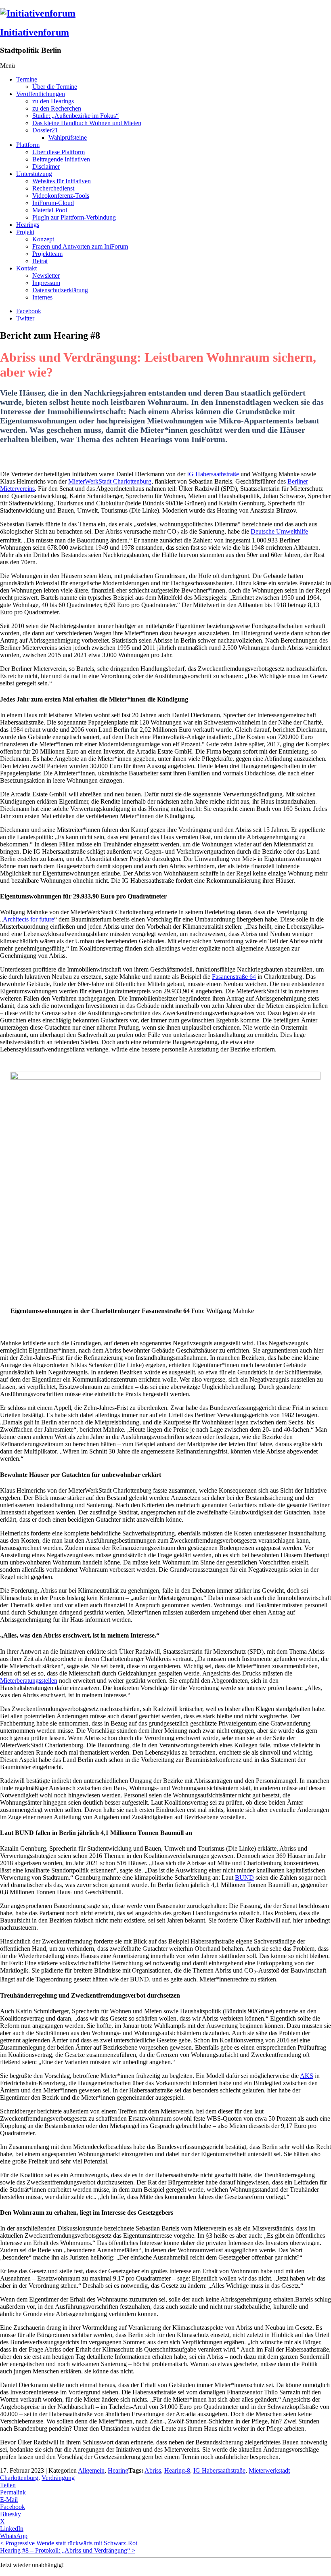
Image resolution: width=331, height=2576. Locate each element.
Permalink (13, 2492)
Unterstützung (34, 174)
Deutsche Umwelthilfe (279, 531)
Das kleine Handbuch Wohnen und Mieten (87, 123)
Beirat (40, 261)
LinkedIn (12, 2529)
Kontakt (26, 268)
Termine (27, 79)
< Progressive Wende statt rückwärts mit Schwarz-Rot (69, 2543)
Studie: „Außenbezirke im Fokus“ (75, 116)
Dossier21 (45, 130)
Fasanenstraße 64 (234, 977)
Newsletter (46, 275)
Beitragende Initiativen (61, 159)
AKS (307, 2076)
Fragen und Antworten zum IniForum (80, 246)
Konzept (43, 239)
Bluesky (10, 2514)
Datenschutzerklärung (60, 290)
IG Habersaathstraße (213, 474)
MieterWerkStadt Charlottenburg (110, 481)
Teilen (8, 2485)
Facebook (29, 311)
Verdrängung (58, 2478)
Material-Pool (50, 210)
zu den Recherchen (57, 108)
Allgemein (91, 2470)
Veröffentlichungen (41, 94)
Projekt (25, 232)
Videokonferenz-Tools (61, 196)
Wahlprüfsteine (68, 137)
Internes (42, 297)
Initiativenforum (35, 32)
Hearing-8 (177, 2470)
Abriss (153, 2470)
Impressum (46, 283)
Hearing (118, 2470)
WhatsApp (14, 2536)
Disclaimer (46, 166)
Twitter (25, 318)
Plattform (28, 145)
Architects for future (28, 919)
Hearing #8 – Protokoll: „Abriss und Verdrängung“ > (68, 2550)
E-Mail (9, 2500)
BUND (244, 1878)
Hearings (28, 225)
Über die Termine (55, 87)
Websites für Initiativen (62, 181)
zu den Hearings (53, 101)
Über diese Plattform (59, 152)
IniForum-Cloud (53, 203)
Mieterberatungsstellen (29, 1681)
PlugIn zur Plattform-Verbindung (74, 217)
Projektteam (47, 254)
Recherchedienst (53, 188)
